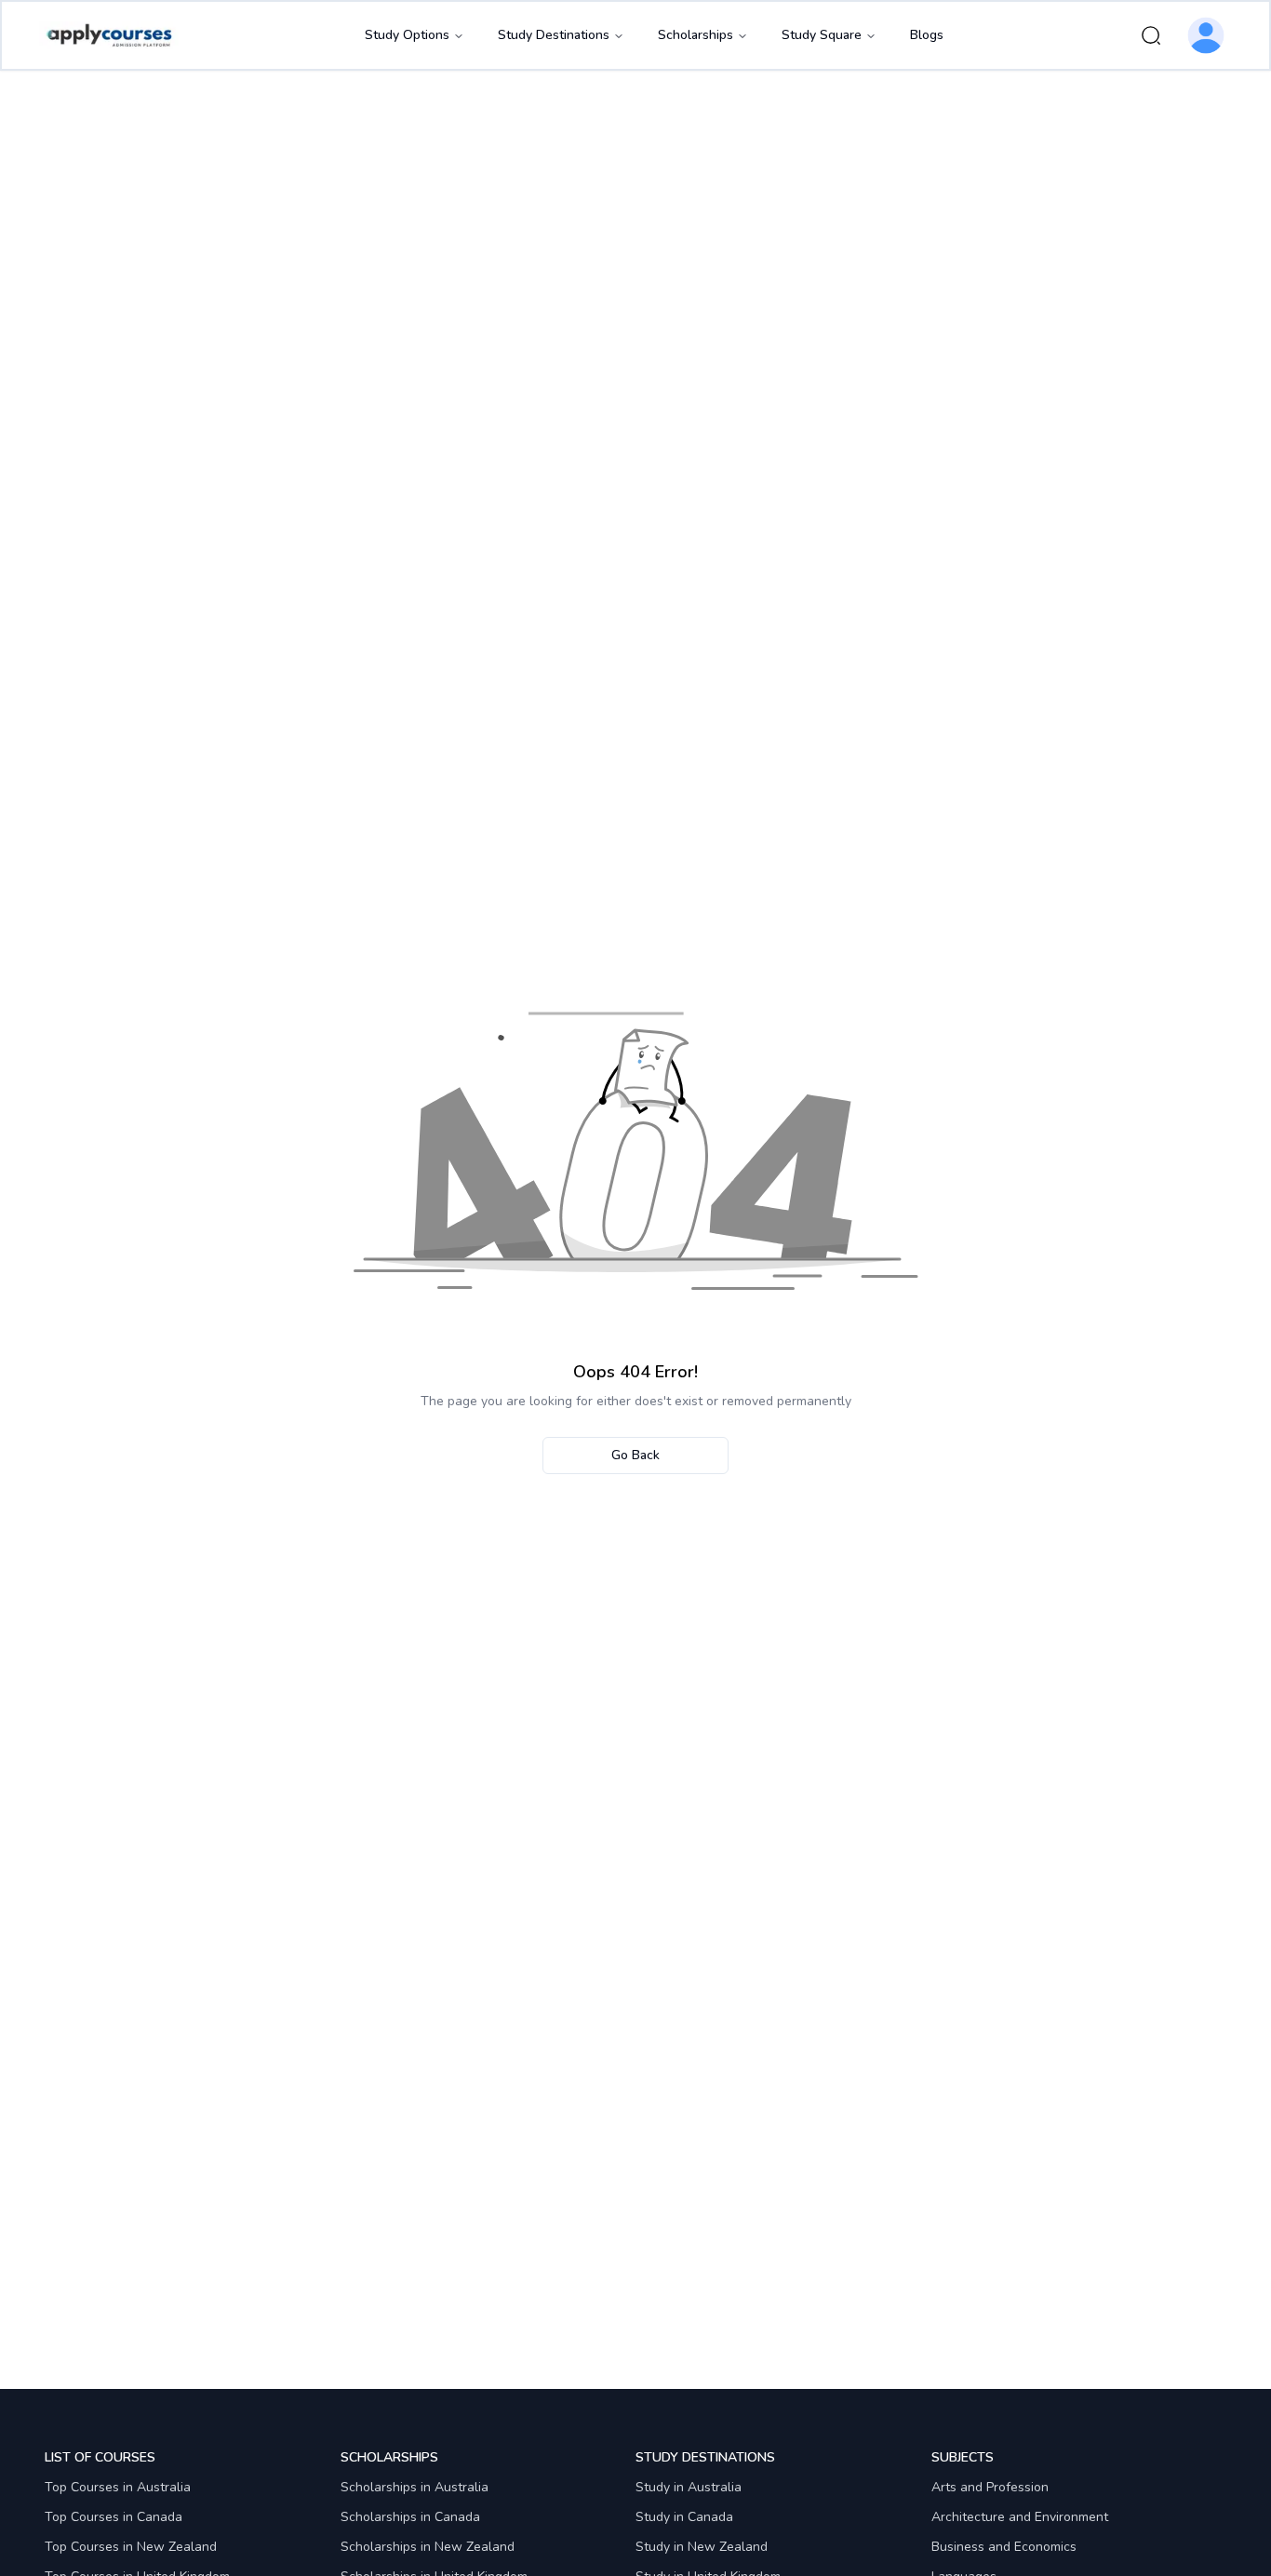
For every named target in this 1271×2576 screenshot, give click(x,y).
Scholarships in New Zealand (428, 2547)
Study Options (407, 35)
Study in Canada (684, 2517)
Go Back (635, 1455)
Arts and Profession (990, 2487)
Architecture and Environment (1020, 2517)
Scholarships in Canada (410, 2517)
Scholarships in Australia (415, 2487)
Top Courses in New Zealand (131, 2547)
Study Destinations (554, 35)
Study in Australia (689, 2487)
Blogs (927, 35)
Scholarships (696, 35)
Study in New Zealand (702, 2547)
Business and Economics (1004, 2547)
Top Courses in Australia (118, 2487)
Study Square (822, 35)
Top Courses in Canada (114, 2517)
